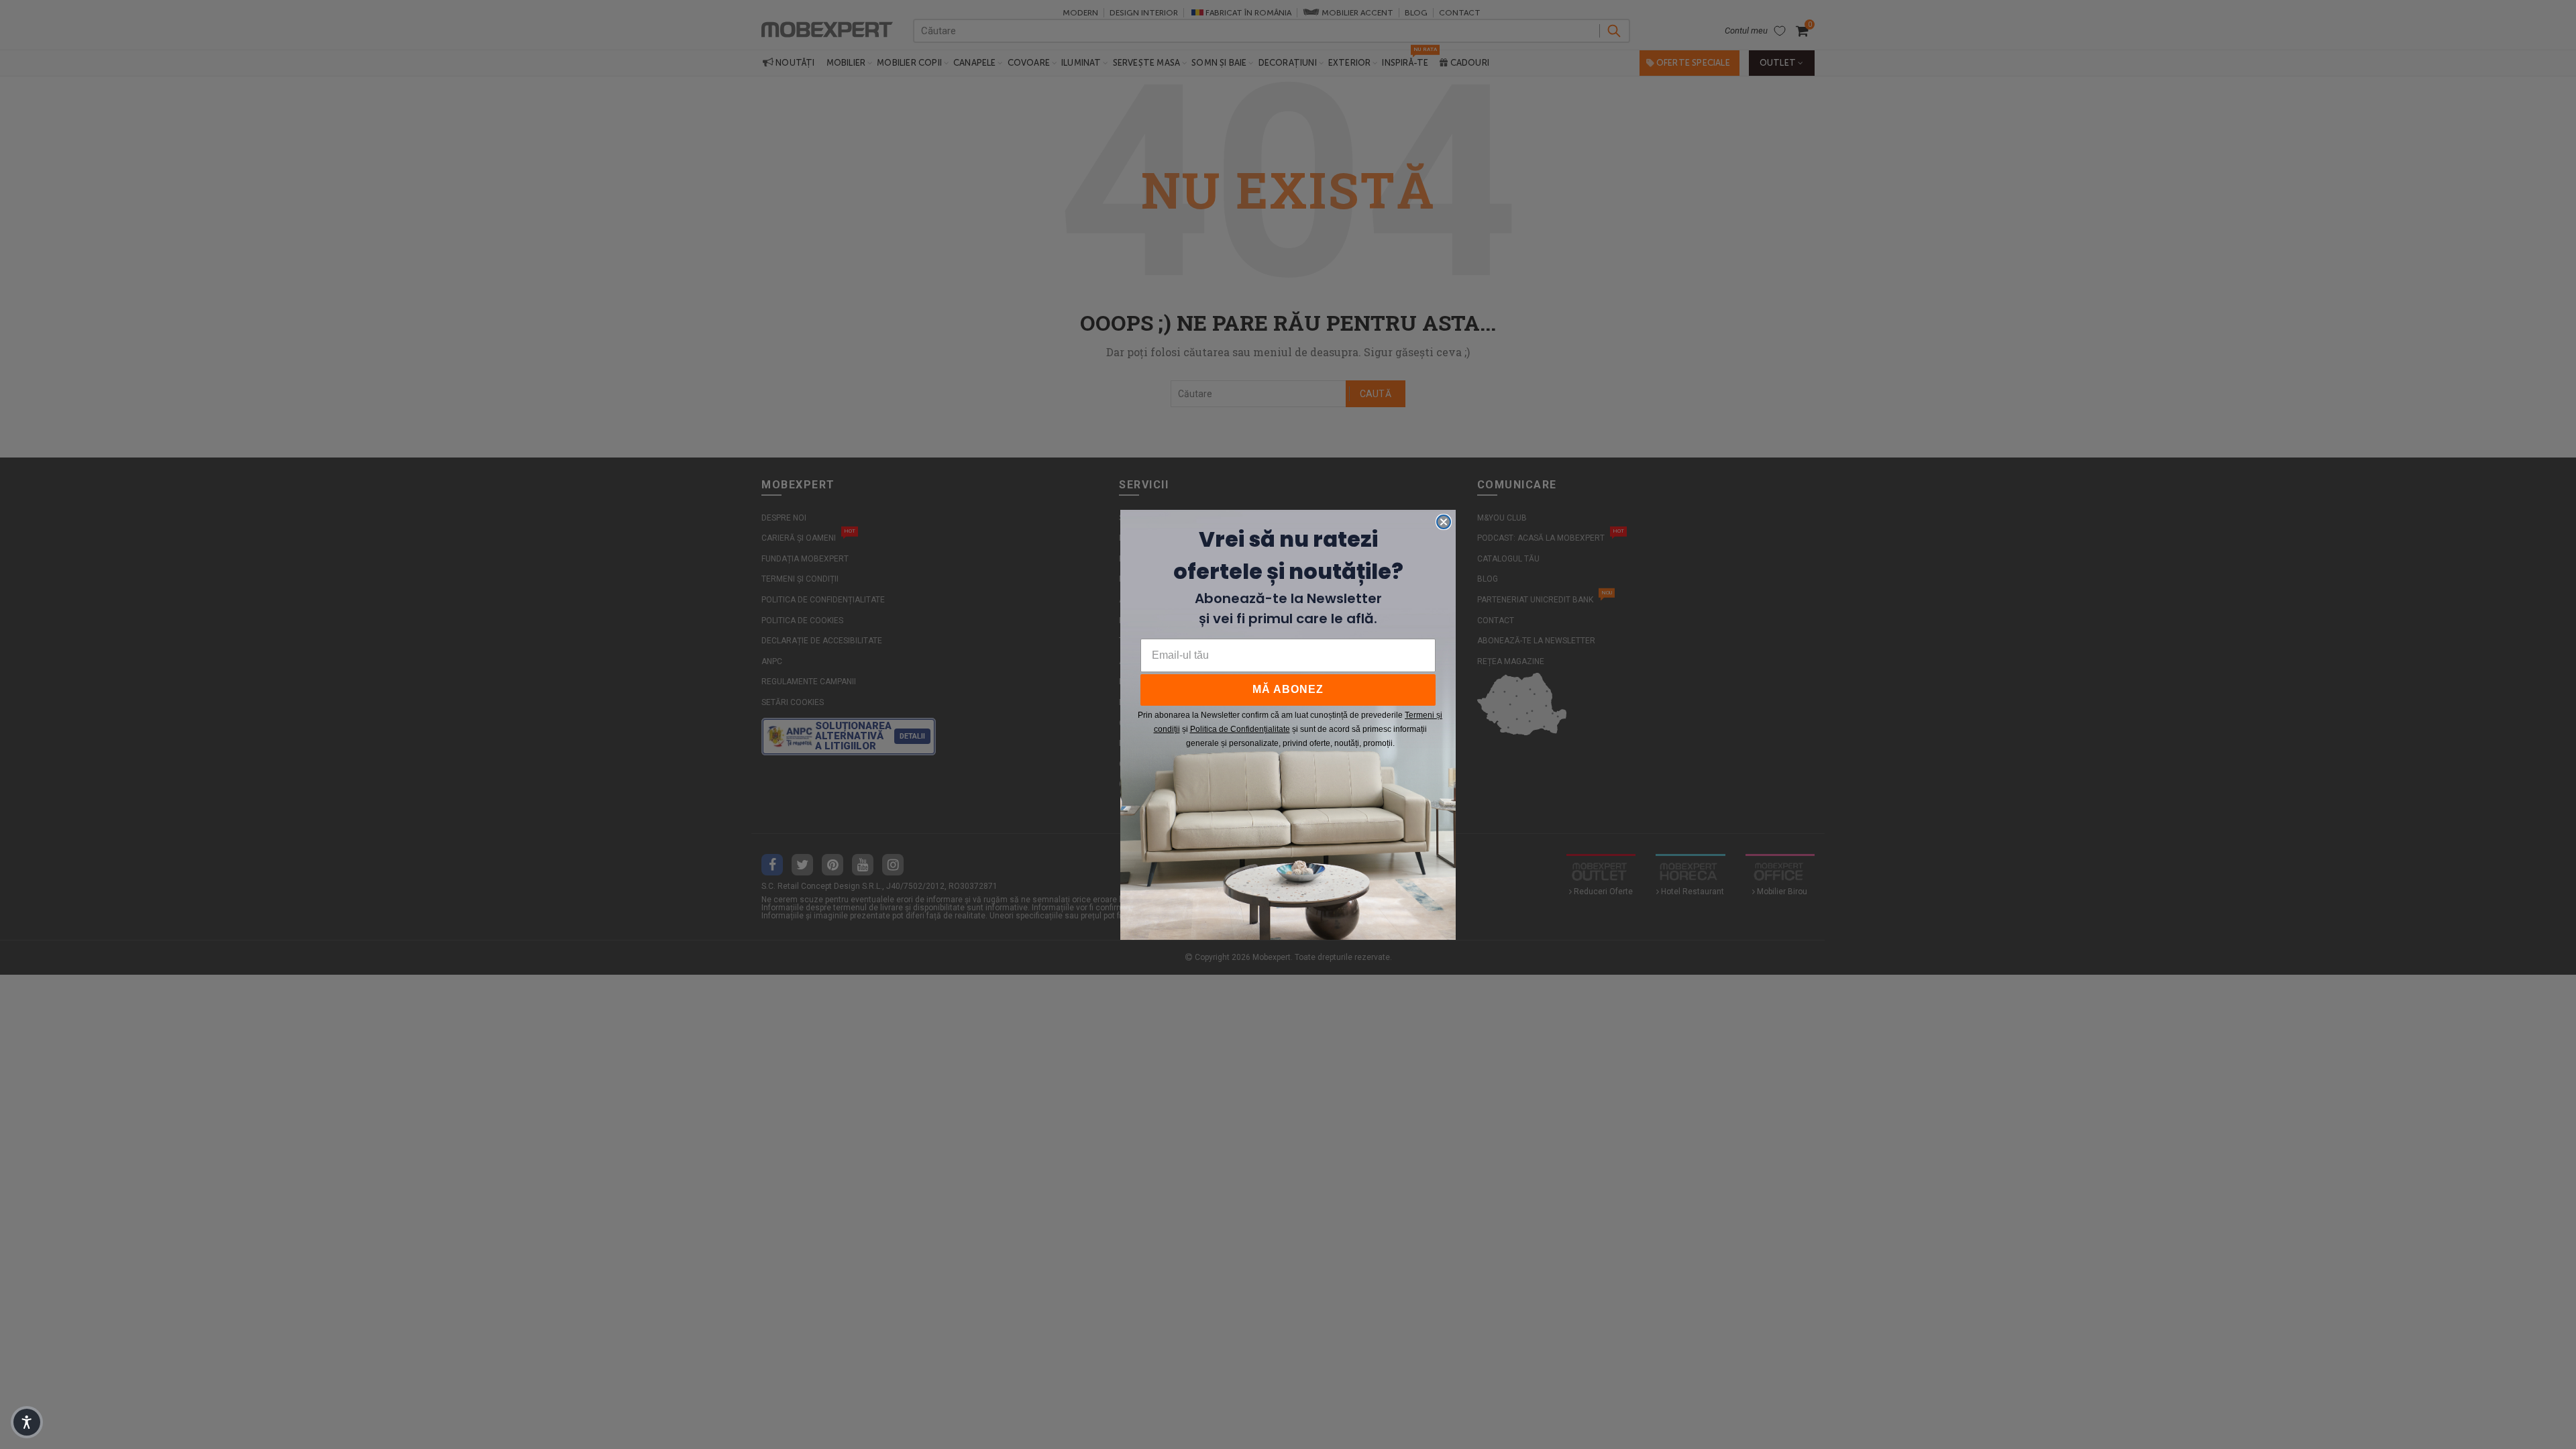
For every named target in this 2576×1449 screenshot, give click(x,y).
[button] (27, 1422)
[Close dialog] (1444, 522)
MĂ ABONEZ (1288, 689)
